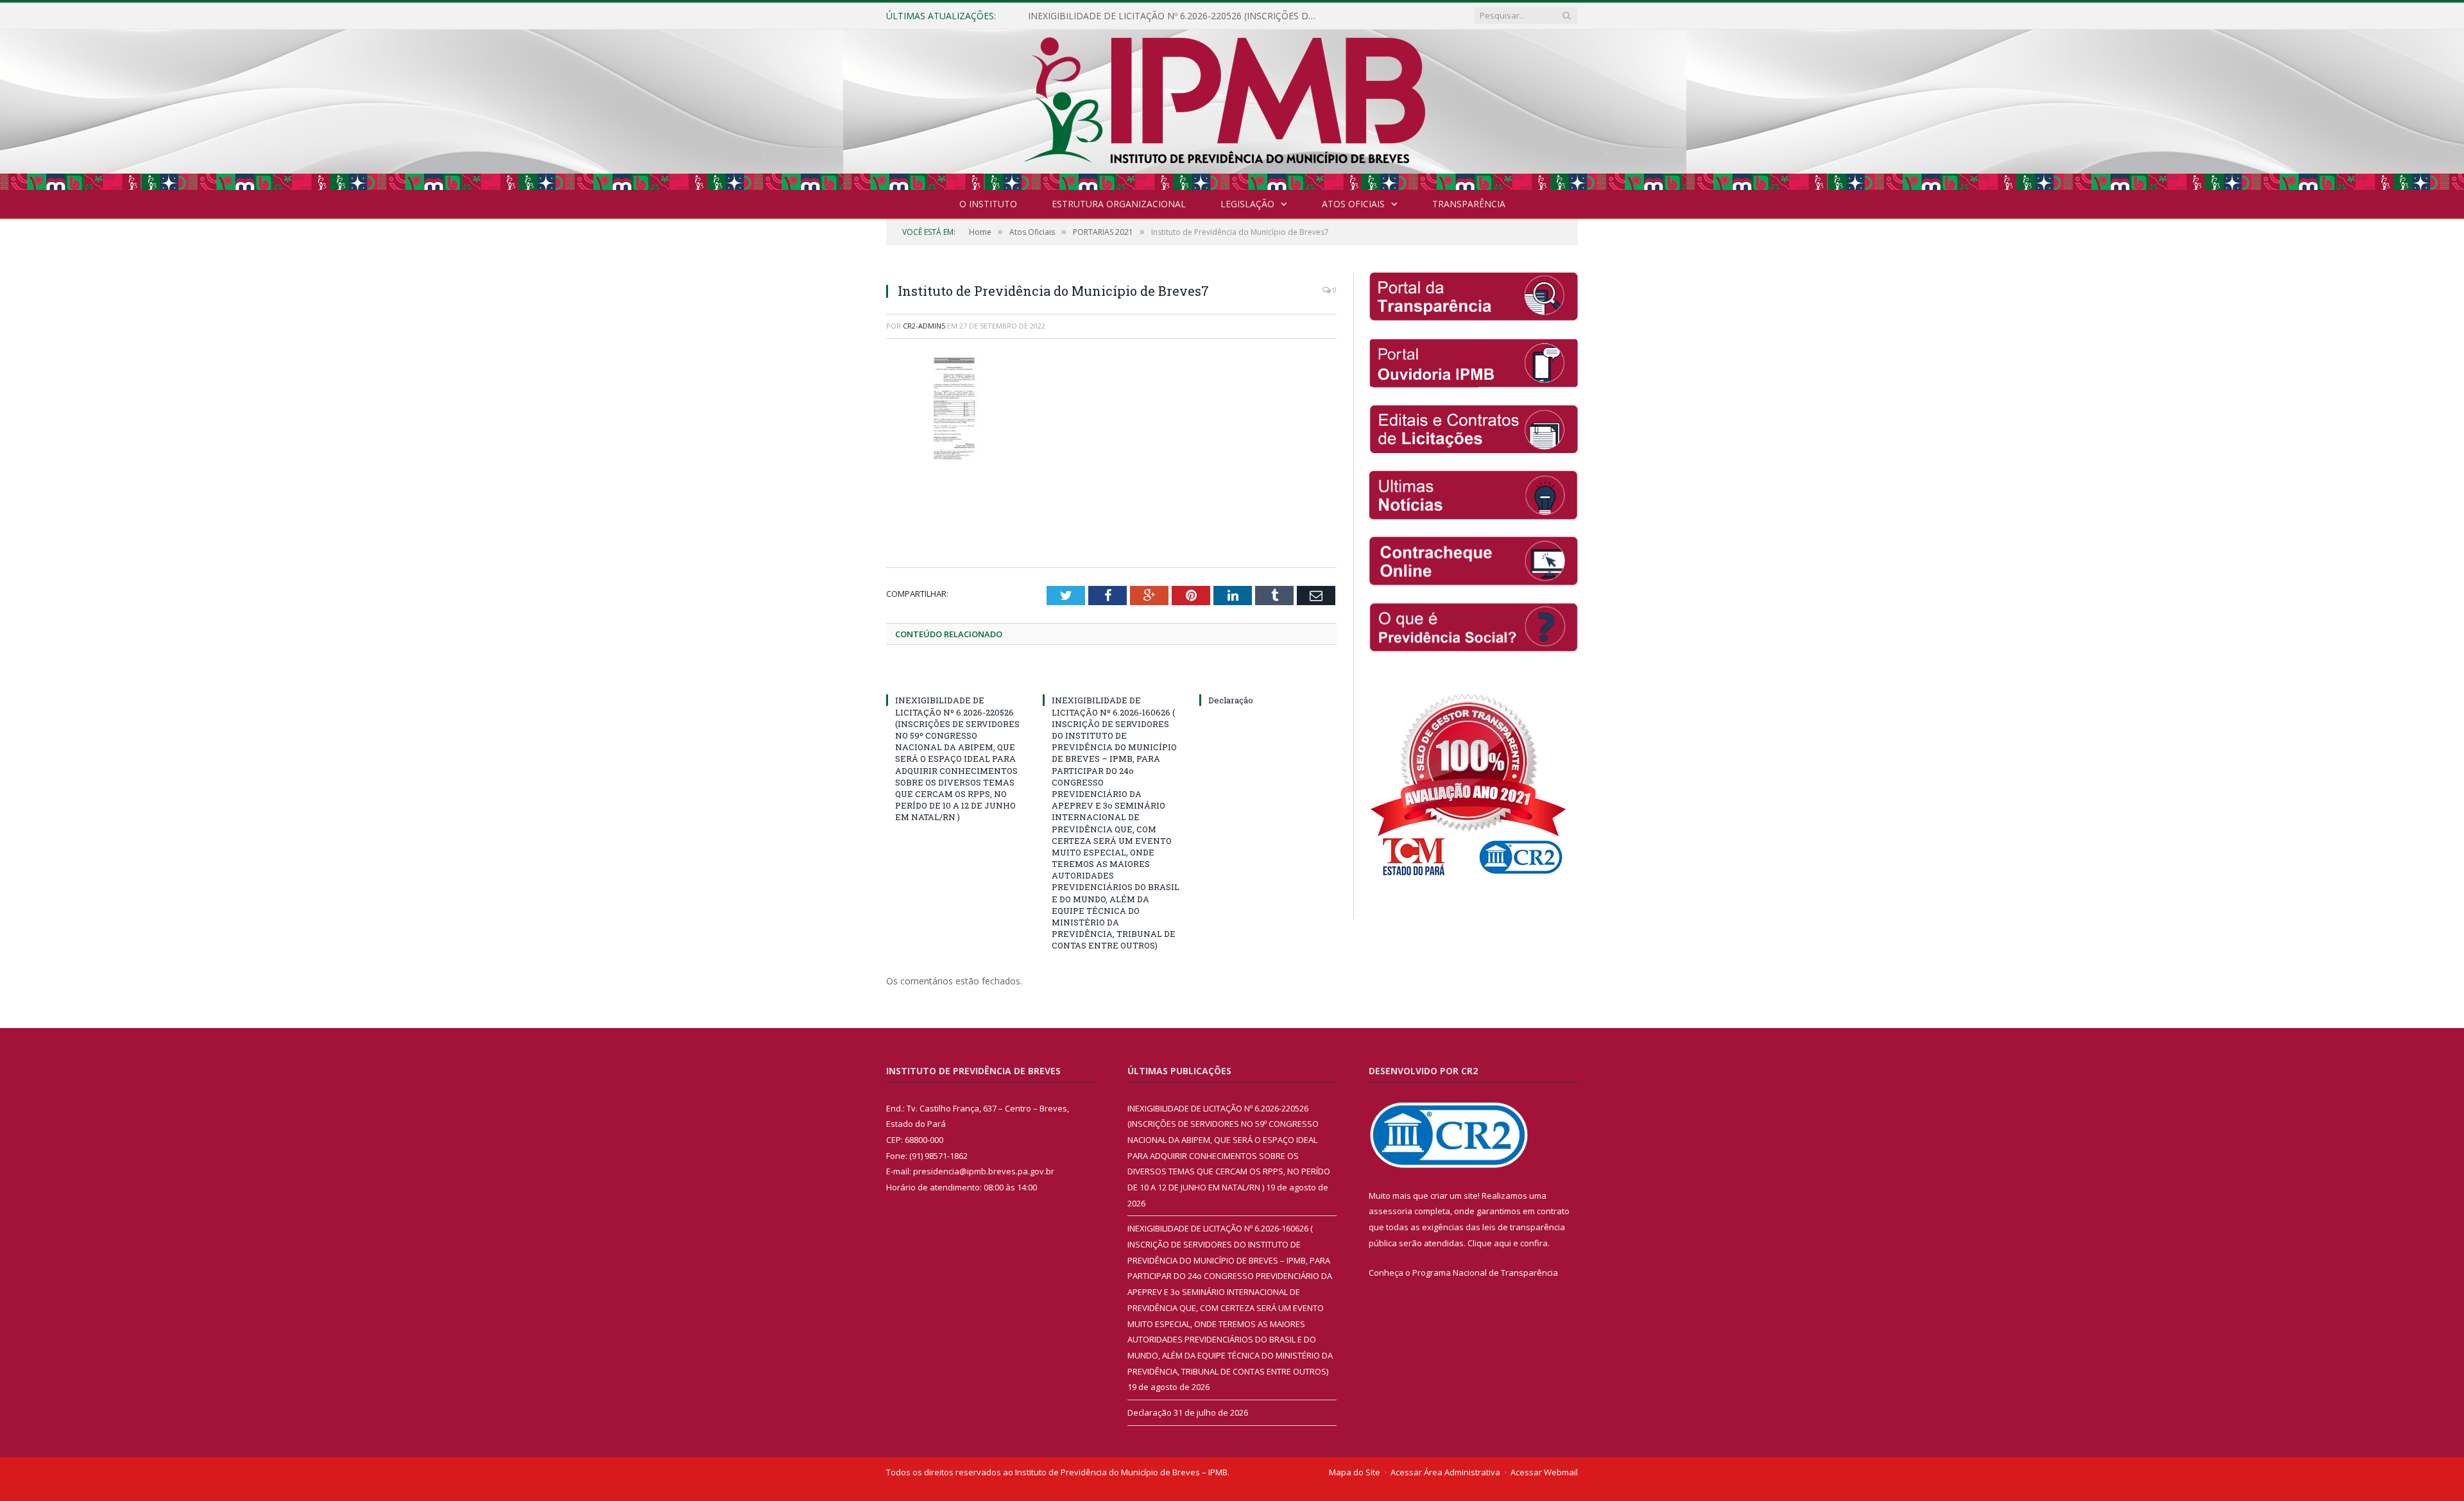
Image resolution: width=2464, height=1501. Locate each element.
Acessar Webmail (1544, 1471)
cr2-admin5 (924, 326)
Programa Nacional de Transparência (1485, 1272)
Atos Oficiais (1353, 204)
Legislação (1247, 204)
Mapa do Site (1355, 1471)
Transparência (1469, 204)
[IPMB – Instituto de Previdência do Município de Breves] (1232, 107)
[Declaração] (1268, 676)
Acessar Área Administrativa (1445, 1471)
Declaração (1231, 700)
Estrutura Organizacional (1119, 204)
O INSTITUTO (988, 204)
